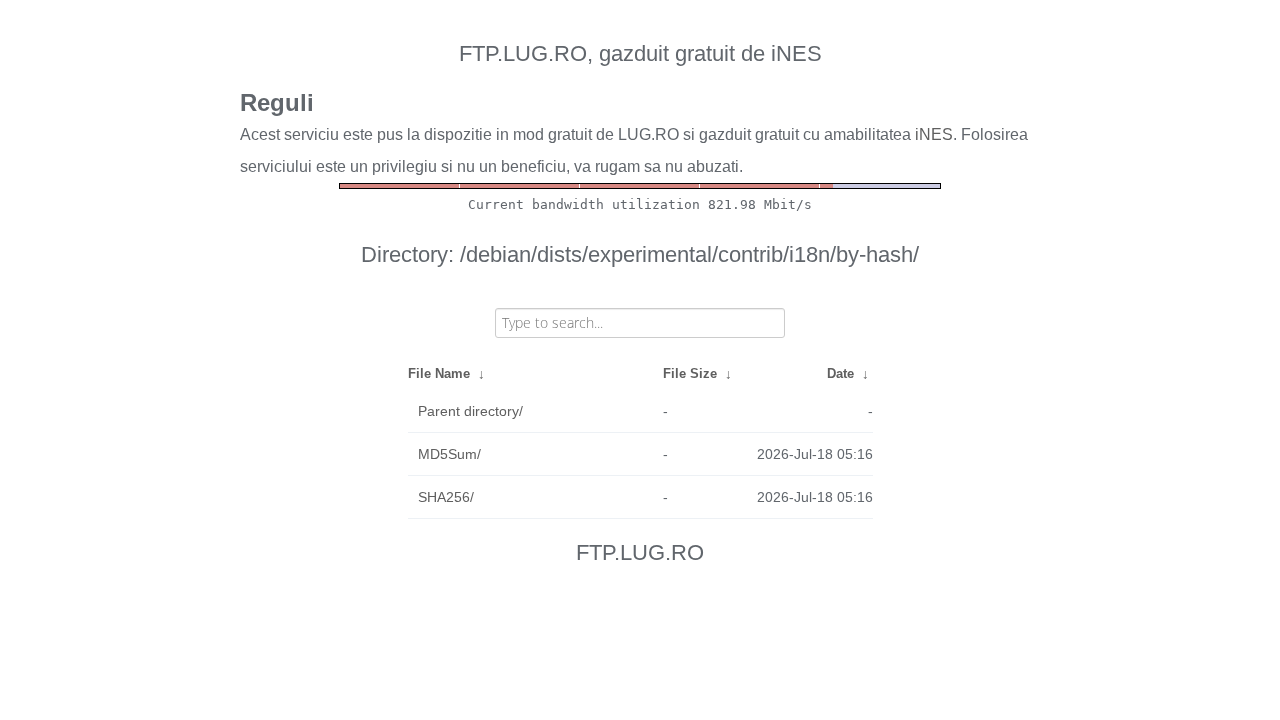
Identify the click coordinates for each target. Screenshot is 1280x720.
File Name (439, 373)
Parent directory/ (470, 411)
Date (840, 373)
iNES (934, 134)
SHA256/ (446, 497)
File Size (690, 373)
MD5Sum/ (449, 454)
